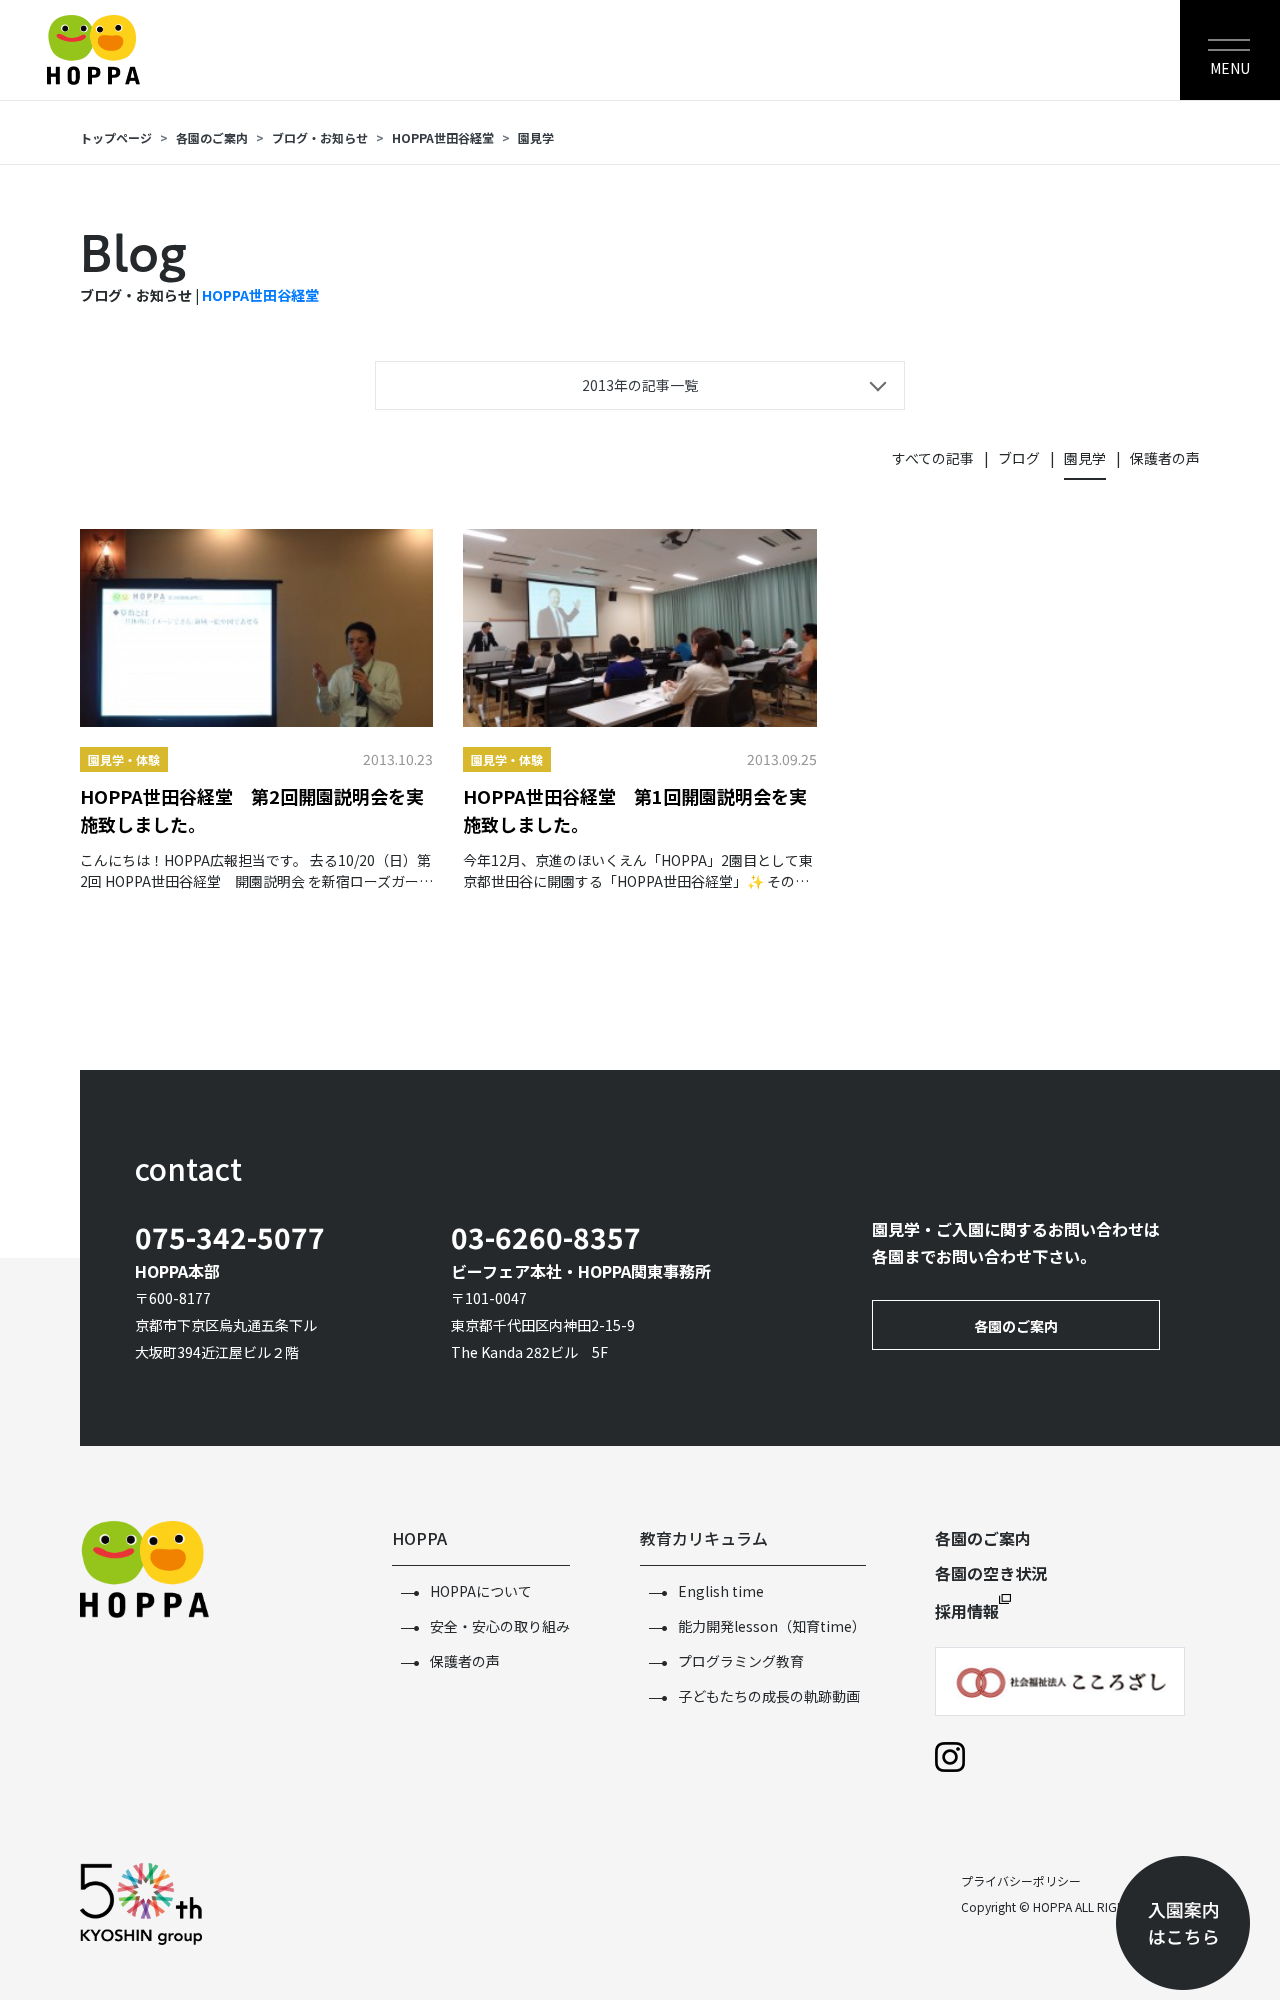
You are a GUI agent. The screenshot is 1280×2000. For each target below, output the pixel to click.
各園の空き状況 (991, 1573)
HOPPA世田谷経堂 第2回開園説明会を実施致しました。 (252, 810)
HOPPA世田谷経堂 (260, 295)
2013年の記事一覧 (640, 385)
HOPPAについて (481, 1591)
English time (721, 1591)
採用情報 (967, 1611)
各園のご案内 (212, 137)
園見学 (536, 137)
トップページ (116, 137)
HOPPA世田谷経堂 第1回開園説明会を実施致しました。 (635, 810)
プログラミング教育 (741, 1661)
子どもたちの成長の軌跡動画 (769, 1696)
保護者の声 (1165, 458)
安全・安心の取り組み (500, 1626)
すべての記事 (933, 458)
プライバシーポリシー (1021, 1880)
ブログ (1019, 458)
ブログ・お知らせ (320, 137)
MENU (1230, 68)
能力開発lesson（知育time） (772, 1626)
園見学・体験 (124, 759)
